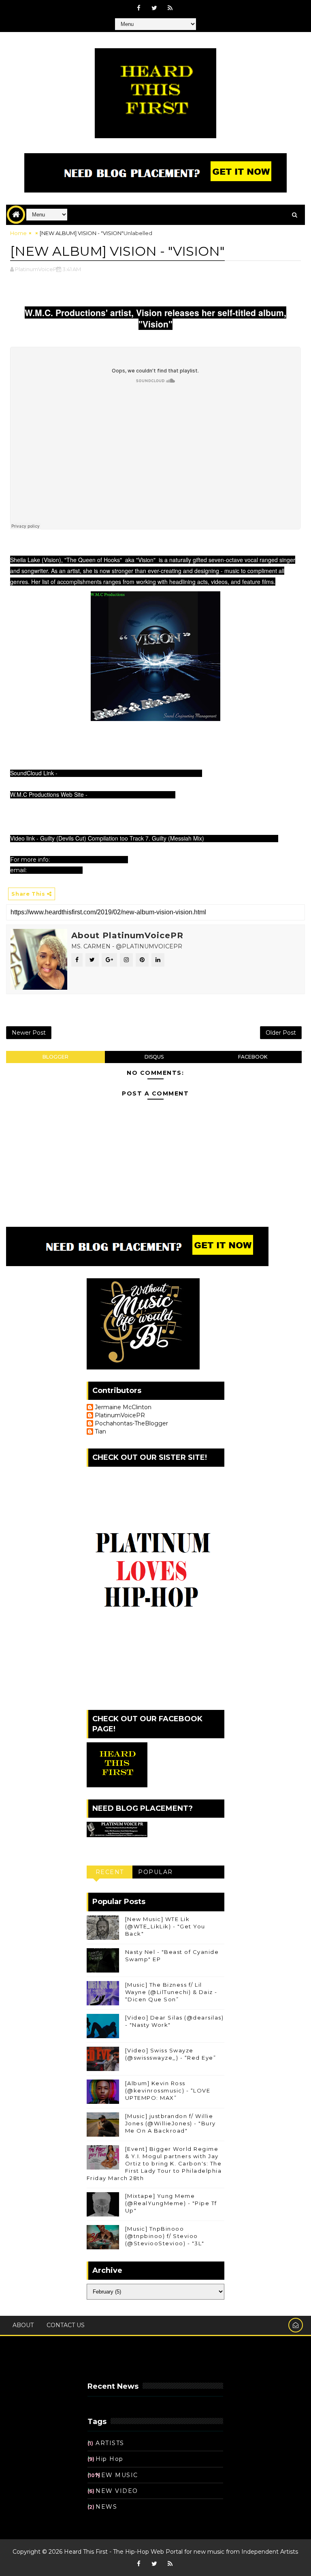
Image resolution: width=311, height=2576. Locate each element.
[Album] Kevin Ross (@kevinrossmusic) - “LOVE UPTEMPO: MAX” (168, 2090)
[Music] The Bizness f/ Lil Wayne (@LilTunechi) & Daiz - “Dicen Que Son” (171, 1992)
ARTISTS (110, 2443)
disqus (154, 1057)
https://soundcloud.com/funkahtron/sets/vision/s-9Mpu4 (130, 773)
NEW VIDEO (117, 2491)
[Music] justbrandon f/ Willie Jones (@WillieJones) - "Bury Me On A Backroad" (170, 2123)
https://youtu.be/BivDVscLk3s (241, 838)
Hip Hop (110, 2459)
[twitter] (154, 8)
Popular (155, 1872)
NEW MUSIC (117, 2475)
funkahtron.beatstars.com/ (90, 860)
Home (18, 233)
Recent (110, 1872)
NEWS (106, 2507)
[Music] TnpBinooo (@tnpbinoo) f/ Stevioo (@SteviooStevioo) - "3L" (165, 2236)
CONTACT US (66, 2325)
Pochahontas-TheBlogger (131, 1424)
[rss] (170, 8)
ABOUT (23, 2325)
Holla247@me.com (55, 870)
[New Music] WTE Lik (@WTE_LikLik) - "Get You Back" (165, 1926)
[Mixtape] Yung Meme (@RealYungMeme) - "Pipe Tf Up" (171, 2203)
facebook (253, 1057)
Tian (100, 1432)
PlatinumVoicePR (120, 1415)
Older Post (281, 1033)
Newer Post (29, 1033)
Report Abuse (111, 2365)
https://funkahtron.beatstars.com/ (131, 794)
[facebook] (138, 8)
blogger (55, 1057)
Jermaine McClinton (123, 1407)
